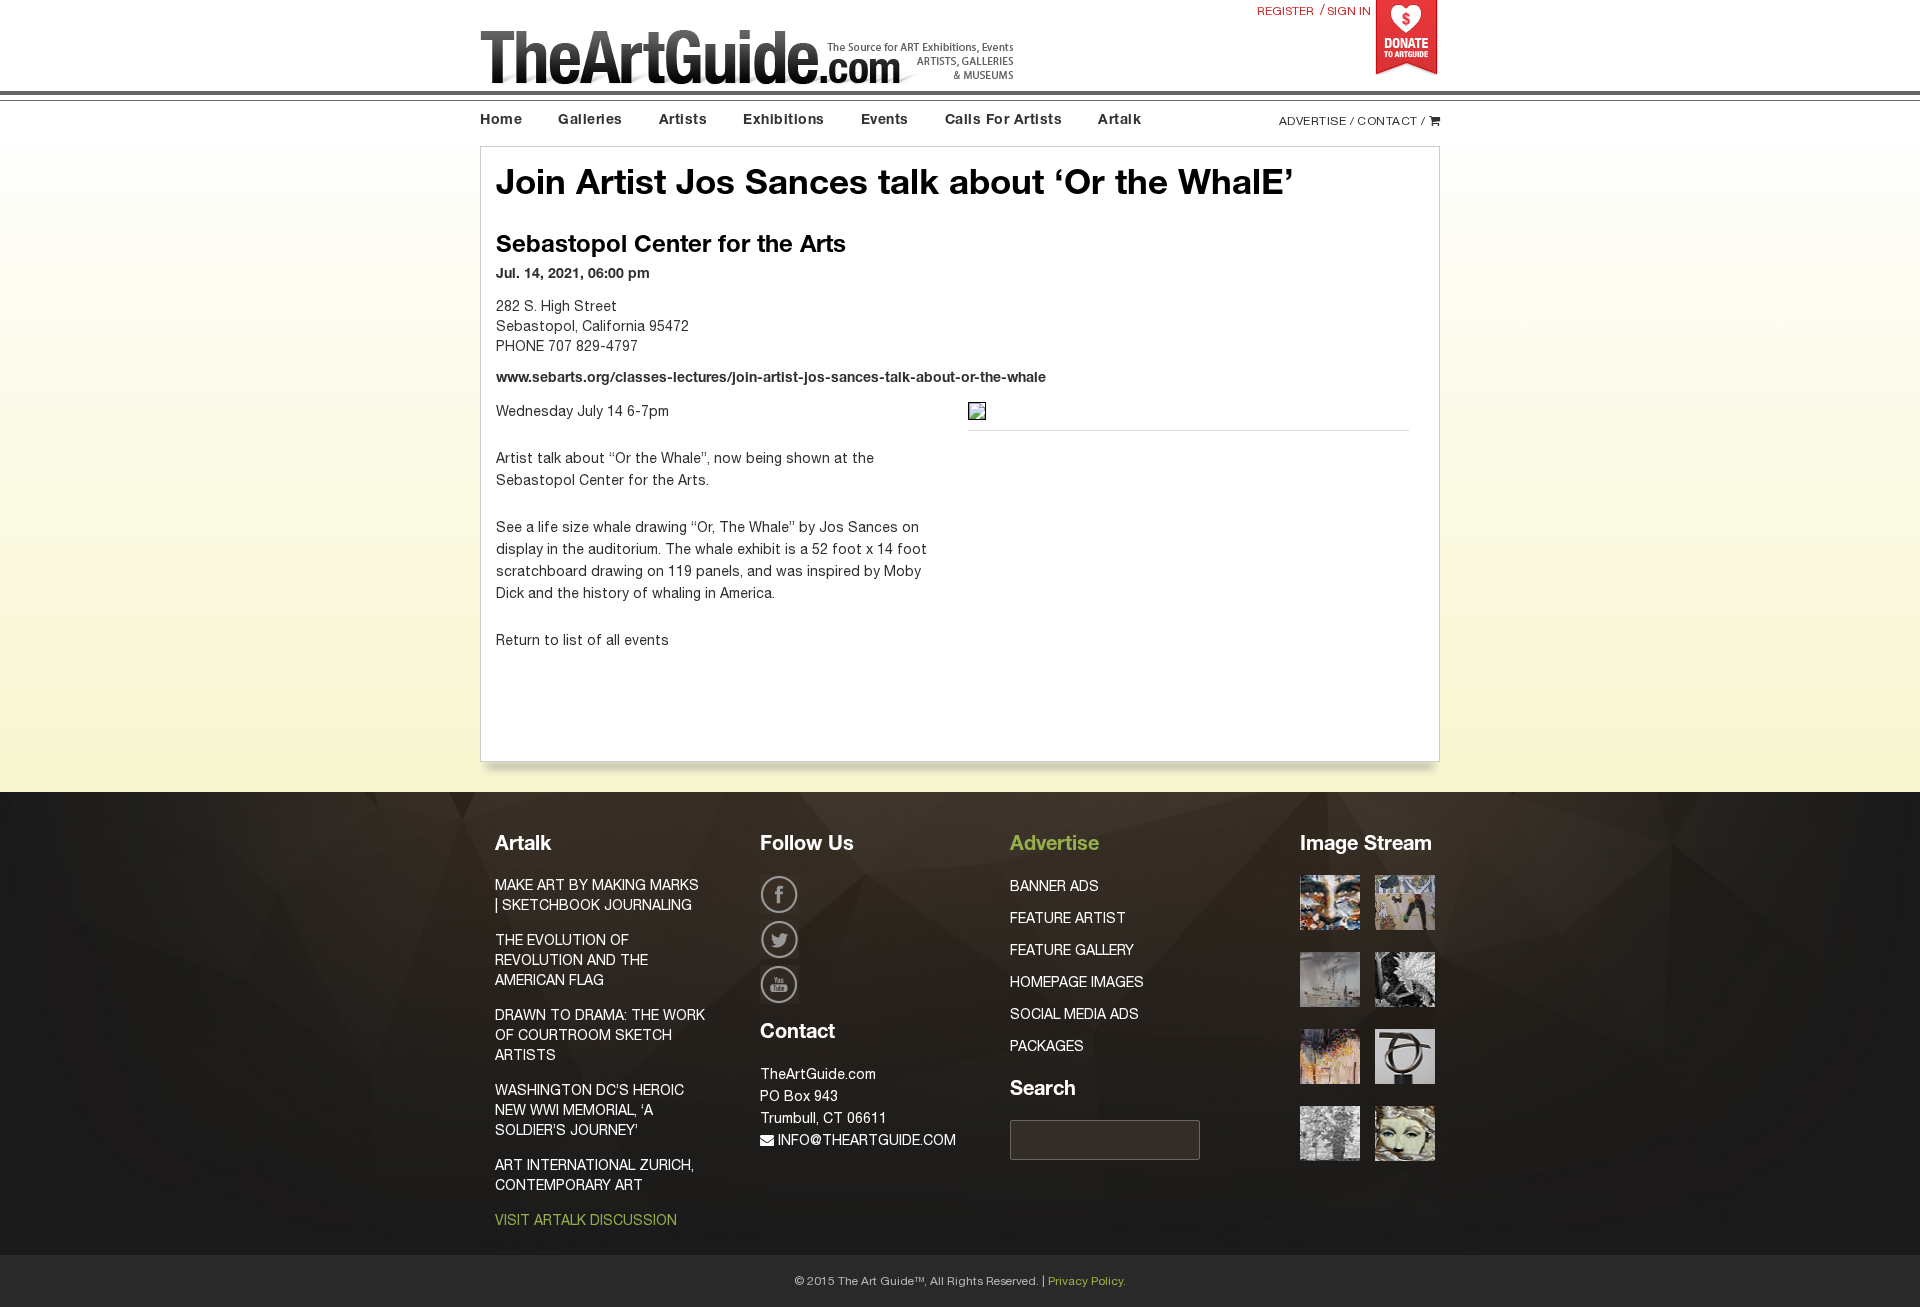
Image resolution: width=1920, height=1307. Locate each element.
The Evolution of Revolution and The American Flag (571, 960)
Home (501, 121)
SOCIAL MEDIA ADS (1074, 1014)
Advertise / (1317, 121)
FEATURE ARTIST (1068, 918)
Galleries (590, 121)
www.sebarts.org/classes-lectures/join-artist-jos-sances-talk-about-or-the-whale (771, 379)
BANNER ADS (1054, 886)
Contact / (1391, 121)
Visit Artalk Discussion (586, 1220)
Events (885, 121)
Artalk (1119, 121)
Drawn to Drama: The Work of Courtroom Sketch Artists (600, 1035)
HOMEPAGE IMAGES (1077, 982)
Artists (683, 121)
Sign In (1349, 11)
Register (1285, 11)
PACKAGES (1047, 1046)
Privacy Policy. (1087, 1281)
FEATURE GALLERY (1072, 950)
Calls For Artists (1004, 121)
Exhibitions (784, 121)
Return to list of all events (582, 640)
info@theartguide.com (865, 1140)
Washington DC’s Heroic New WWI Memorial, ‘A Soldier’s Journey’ (589, 1110)
